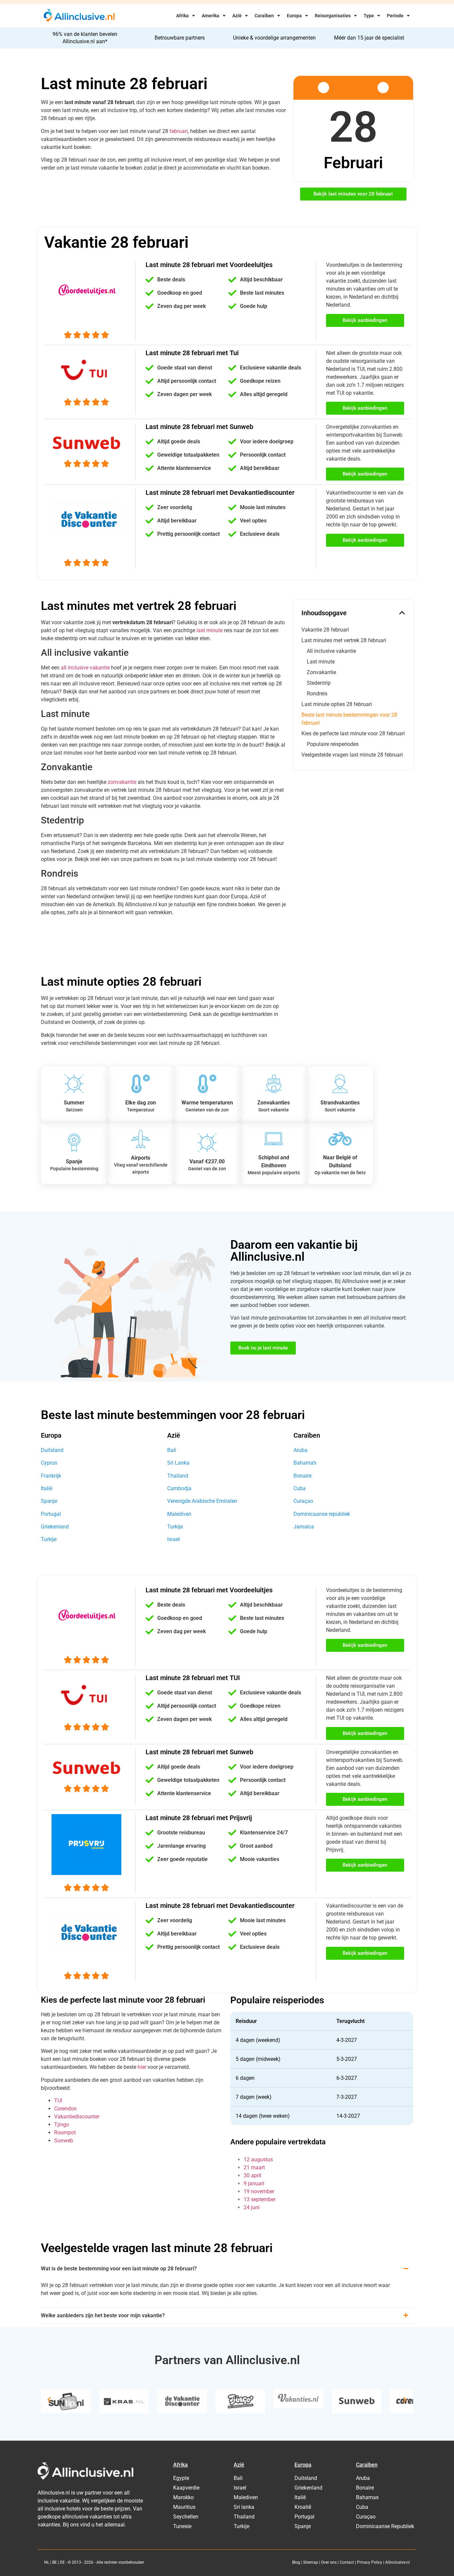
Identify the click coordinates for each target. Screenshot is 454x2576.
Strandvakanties (340, 1103)
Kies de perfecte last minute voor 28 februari (353, 733)
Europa (294, 16)
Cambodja (179, 1488)
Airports (141, 1158)
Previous (49, 2400)
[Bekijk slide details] (66, 2401)
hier (142, 2067)
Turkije (49, 1539)
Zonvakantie (321, 672)
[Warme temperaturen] (207, 1084)
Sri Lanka (178, 1463)
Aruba (300, 1450)
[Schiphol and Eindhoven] (274, 1139)
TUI (58, 2101)
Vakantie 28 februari (325, 630)
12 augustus (258, 2159)
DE (62, 2562)
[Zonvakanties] (274, 1084)
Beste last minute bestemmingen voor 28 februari (349, 719)
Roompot (65, 2133)
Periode (395, 16)
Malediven (179, 1514)
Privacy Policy (370, 2562)
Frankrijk (51, 1476)
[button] (402, 613)
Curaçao (303, 1501)
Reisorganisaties (333, 16)
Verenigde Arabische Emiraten (202, 1501)
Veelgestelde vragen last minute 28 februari (352, 755)
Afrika (182, 16)
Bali (172, 1450)
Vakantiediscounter (77, 2117)
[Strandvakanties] (340, 1084)
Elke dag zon (141, 1103)
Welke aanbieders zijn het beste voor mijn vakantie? (103, 2315)
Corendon (65, 2109)
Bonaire (302, 1476)
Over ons (329, 2562)
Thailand (178, 1476)
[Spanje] (74, 1143)
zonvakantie (122, 782)
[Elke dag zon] (141, 1084)
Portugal (51, 1514)
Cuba (300, 1488)
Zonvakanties (274, 1103)
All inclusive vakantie (331, 651)
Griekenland (55, 1527)
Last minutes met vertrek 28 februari (344, 640)
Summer (74, 1103)
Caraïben (264, 16)
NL (47, 2562)
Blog (296, 2562)
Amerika (211, 16)
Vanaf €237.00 (207, 1161)
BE (55, 2562)
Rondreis (317, 694)
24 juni (252, 2207)
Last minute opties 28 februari (337, 704)
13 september (260, 2199)
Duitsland (52, 1450)
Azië (237, 16)
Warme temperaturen (207, 1103)
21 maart (254, 2167)
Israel (173, 1539)
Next (405, 2400)
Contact (347, 2562)
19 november (259, 2191)
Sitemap (311, 2562)
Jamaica (304, 1527)
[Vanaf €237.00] (207, 1143)
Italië (47, 1488)
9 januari (254, 2183)
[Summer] (74, 1084)
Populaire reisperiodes (333, 744)
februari (179, 131)
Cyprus (49, 1463)
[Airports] (141, 1139)
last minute (210, 630)
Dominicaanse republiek (322, 1514)
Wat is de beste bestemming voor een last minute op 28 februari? (119, 2269)
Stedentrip (319, 683)
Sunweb (64, 2141)
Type (369, 16)
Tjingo (62, 2125)
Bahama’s (305, 1463)
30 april (252, 2175)
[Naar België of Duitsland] (340, 1139)
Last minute (321, 662)
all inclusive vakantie (85, 668)
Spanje (74, 1161)
